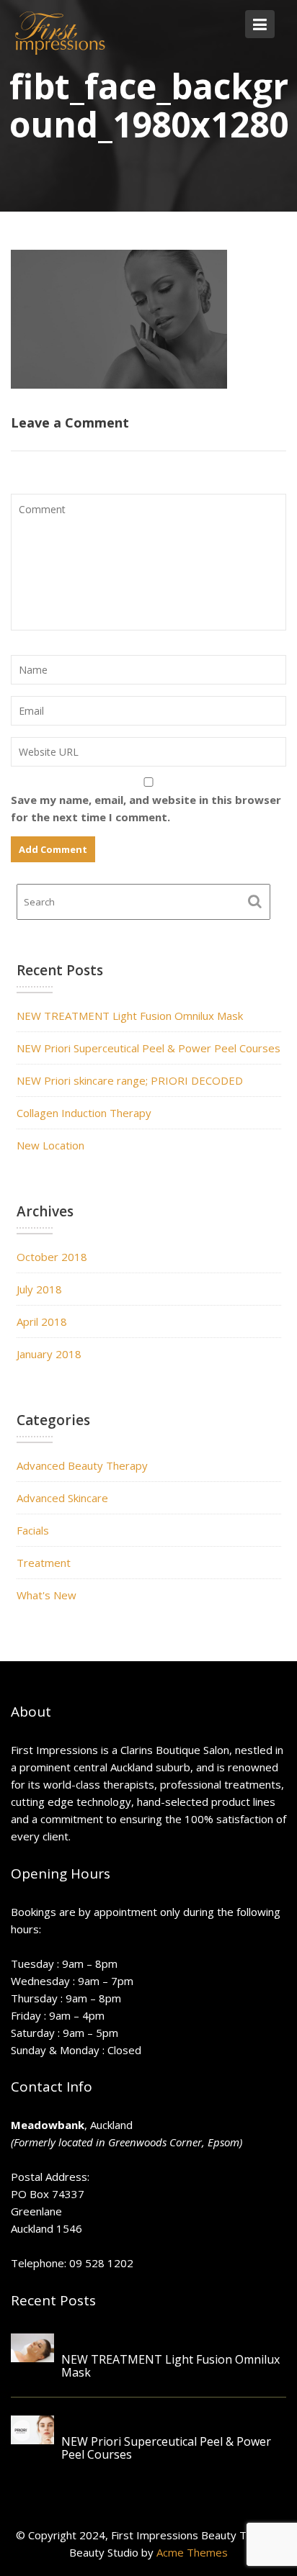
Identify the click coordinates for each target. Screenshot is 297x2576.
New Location (50, 1145)
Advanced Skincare (62, 1498)
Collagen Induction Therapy (84, 1113)
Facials (33, 1530)
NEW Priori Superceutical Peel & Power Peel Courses (148, 1048)
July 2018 (39, 1289)
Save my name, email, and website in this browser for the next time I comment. (146, 808)
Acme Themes (192, 2552)
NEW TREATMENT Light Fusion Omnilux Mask (130, 1016)
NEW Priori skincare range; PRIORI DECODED (130, 1080)
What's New (46, 1595)
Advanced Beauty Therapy (82, 1465)
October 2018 (52, 1257)
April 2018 (42, 1321)
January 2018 (49, 1354)
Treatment (44, 1563)
